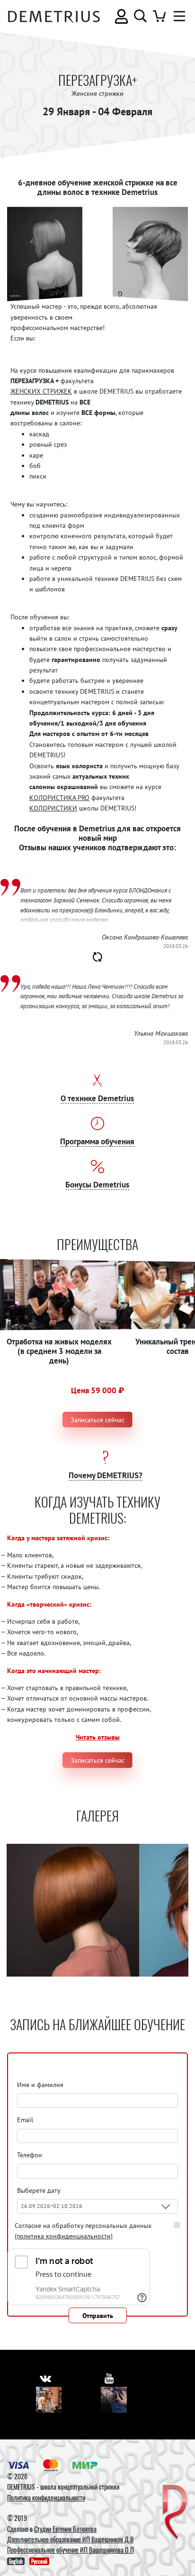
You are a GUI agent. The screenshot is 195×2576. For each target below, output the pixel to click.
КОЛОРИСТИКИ (53, 808)
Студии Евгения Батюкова (65, 2529)
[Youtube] (114, 2400)
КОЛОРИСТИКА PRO (59, 798)
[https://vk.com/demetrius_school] (45, 2378)
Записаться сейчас (97, 1420)
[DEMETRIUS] (175, 2513)
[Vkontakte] (49, 2400)
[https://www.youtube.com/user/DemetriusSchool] (109, 2378)
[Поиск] (140, 16)
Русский (39, 2561)
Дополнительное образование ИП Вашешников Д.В (70, 2539)
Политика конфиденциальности (46, 2498)
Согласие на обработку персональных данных (83, 2231)
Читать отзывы (98, 1737)
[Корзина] (159, 16)
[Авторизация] (121, 16)
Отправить (98, 2316)
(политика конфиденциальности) (64, 2236)
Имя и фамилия (40, 2085)
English (16, 2561)
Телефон (30, 2155)
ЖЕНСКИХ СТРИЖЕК (41, 391)
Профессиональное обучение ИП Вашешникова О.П (71, 2550)
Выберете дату (40, 2190)
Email (25, 2120)
